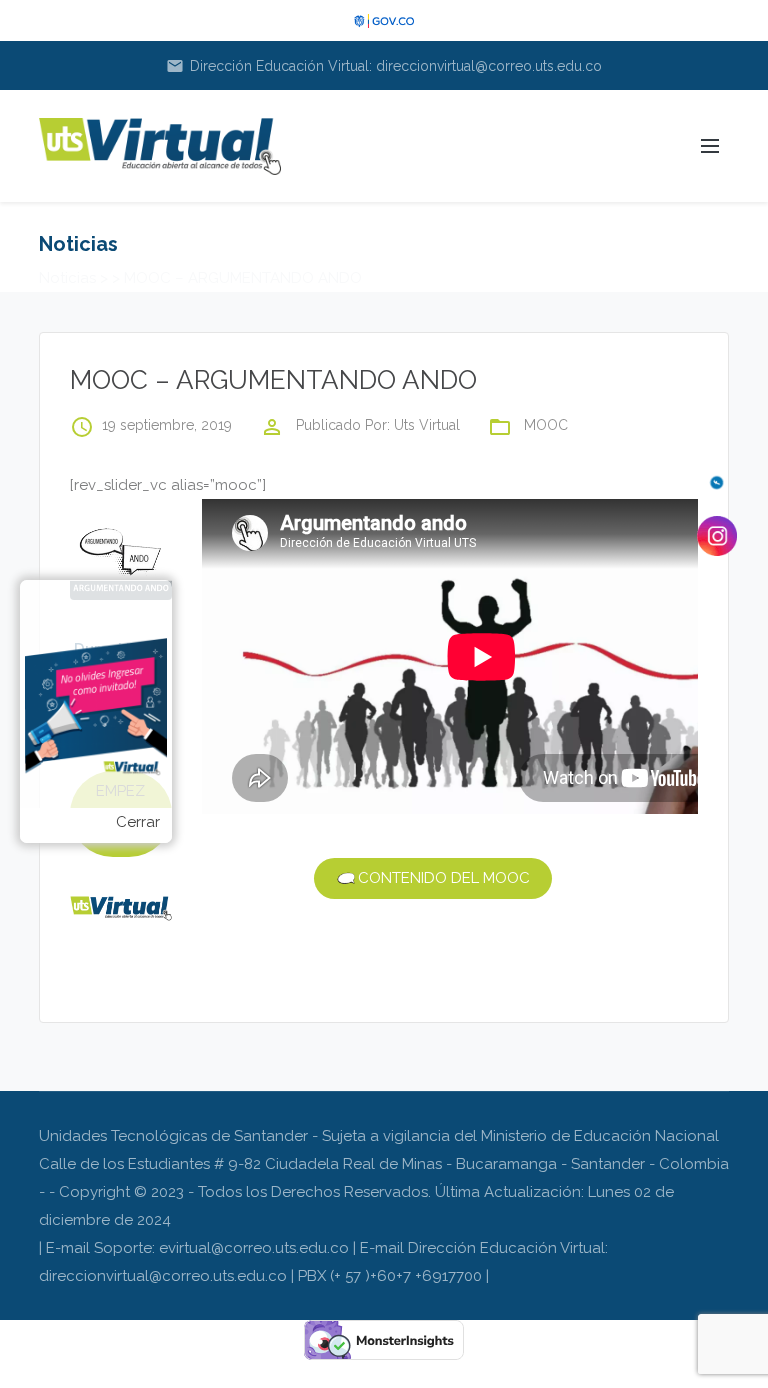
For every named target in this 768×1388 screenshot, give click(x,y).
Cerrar (138, 822)
